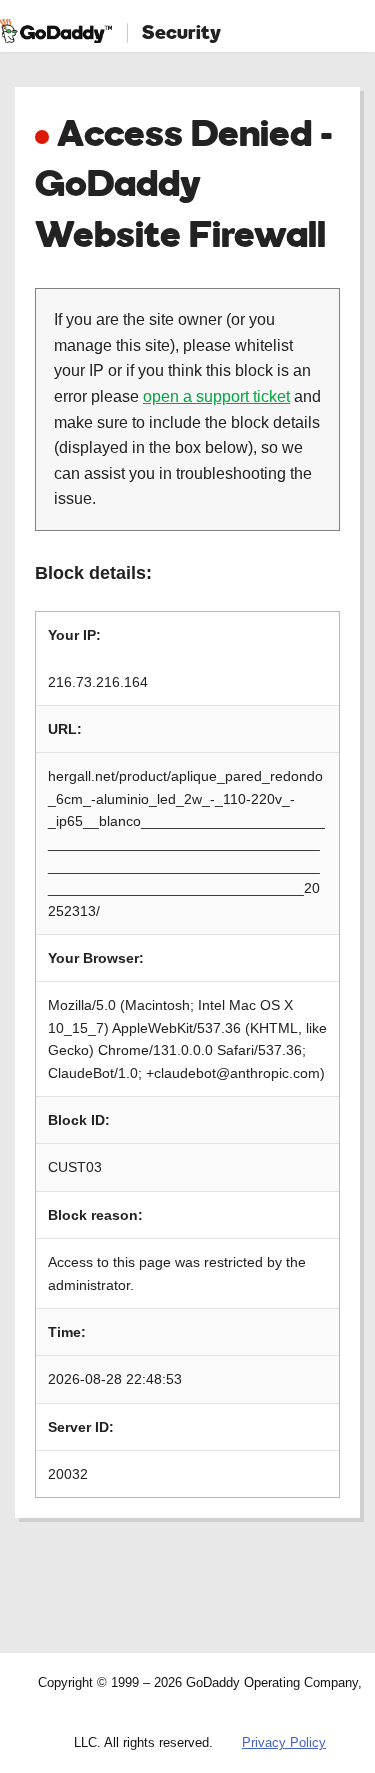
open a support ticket (216, 396)
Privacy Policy (284, 1742)
